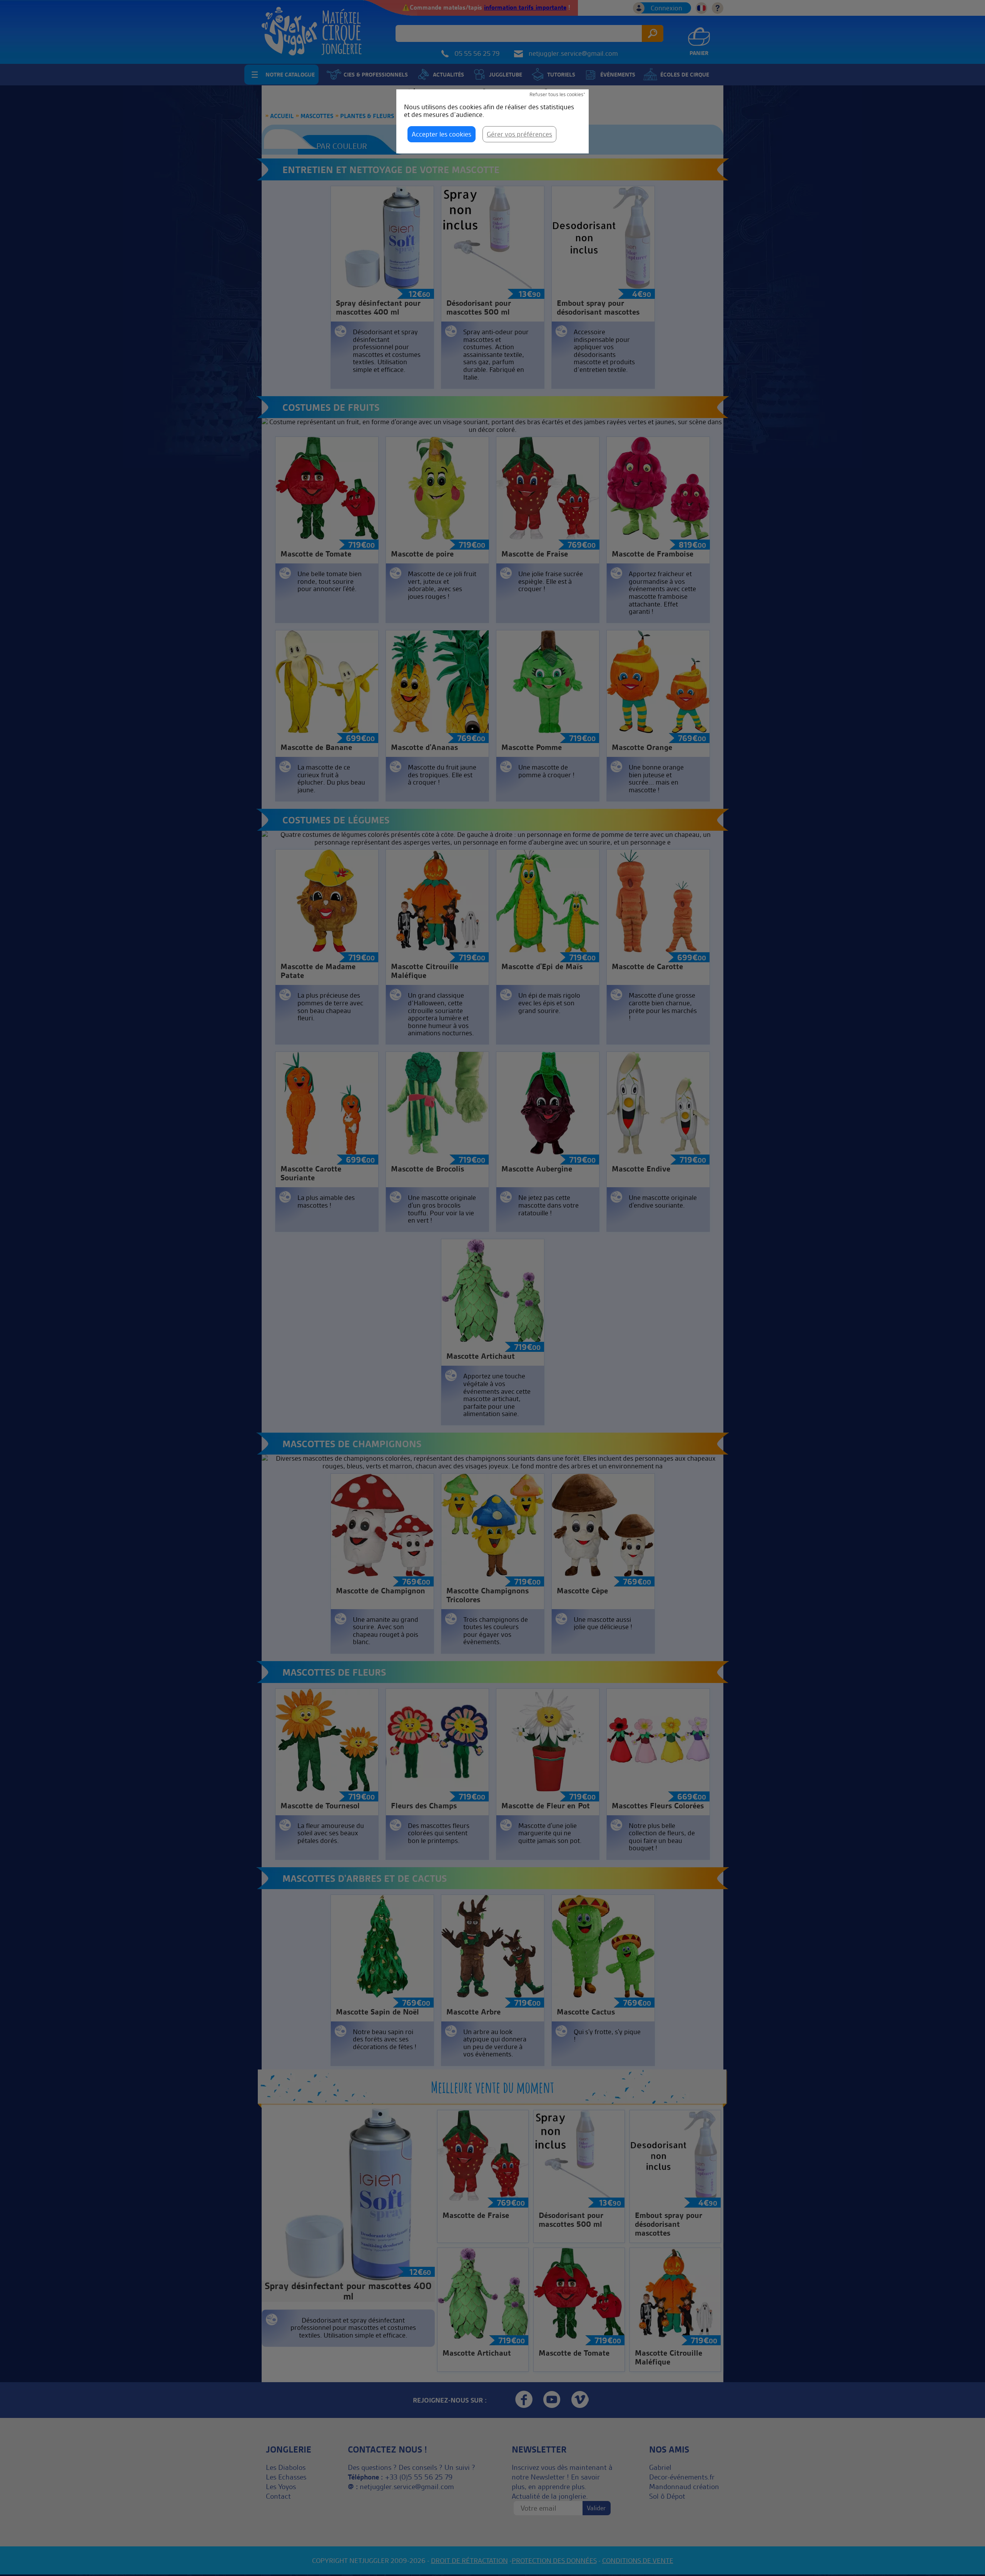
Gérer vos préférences (519, 134)
